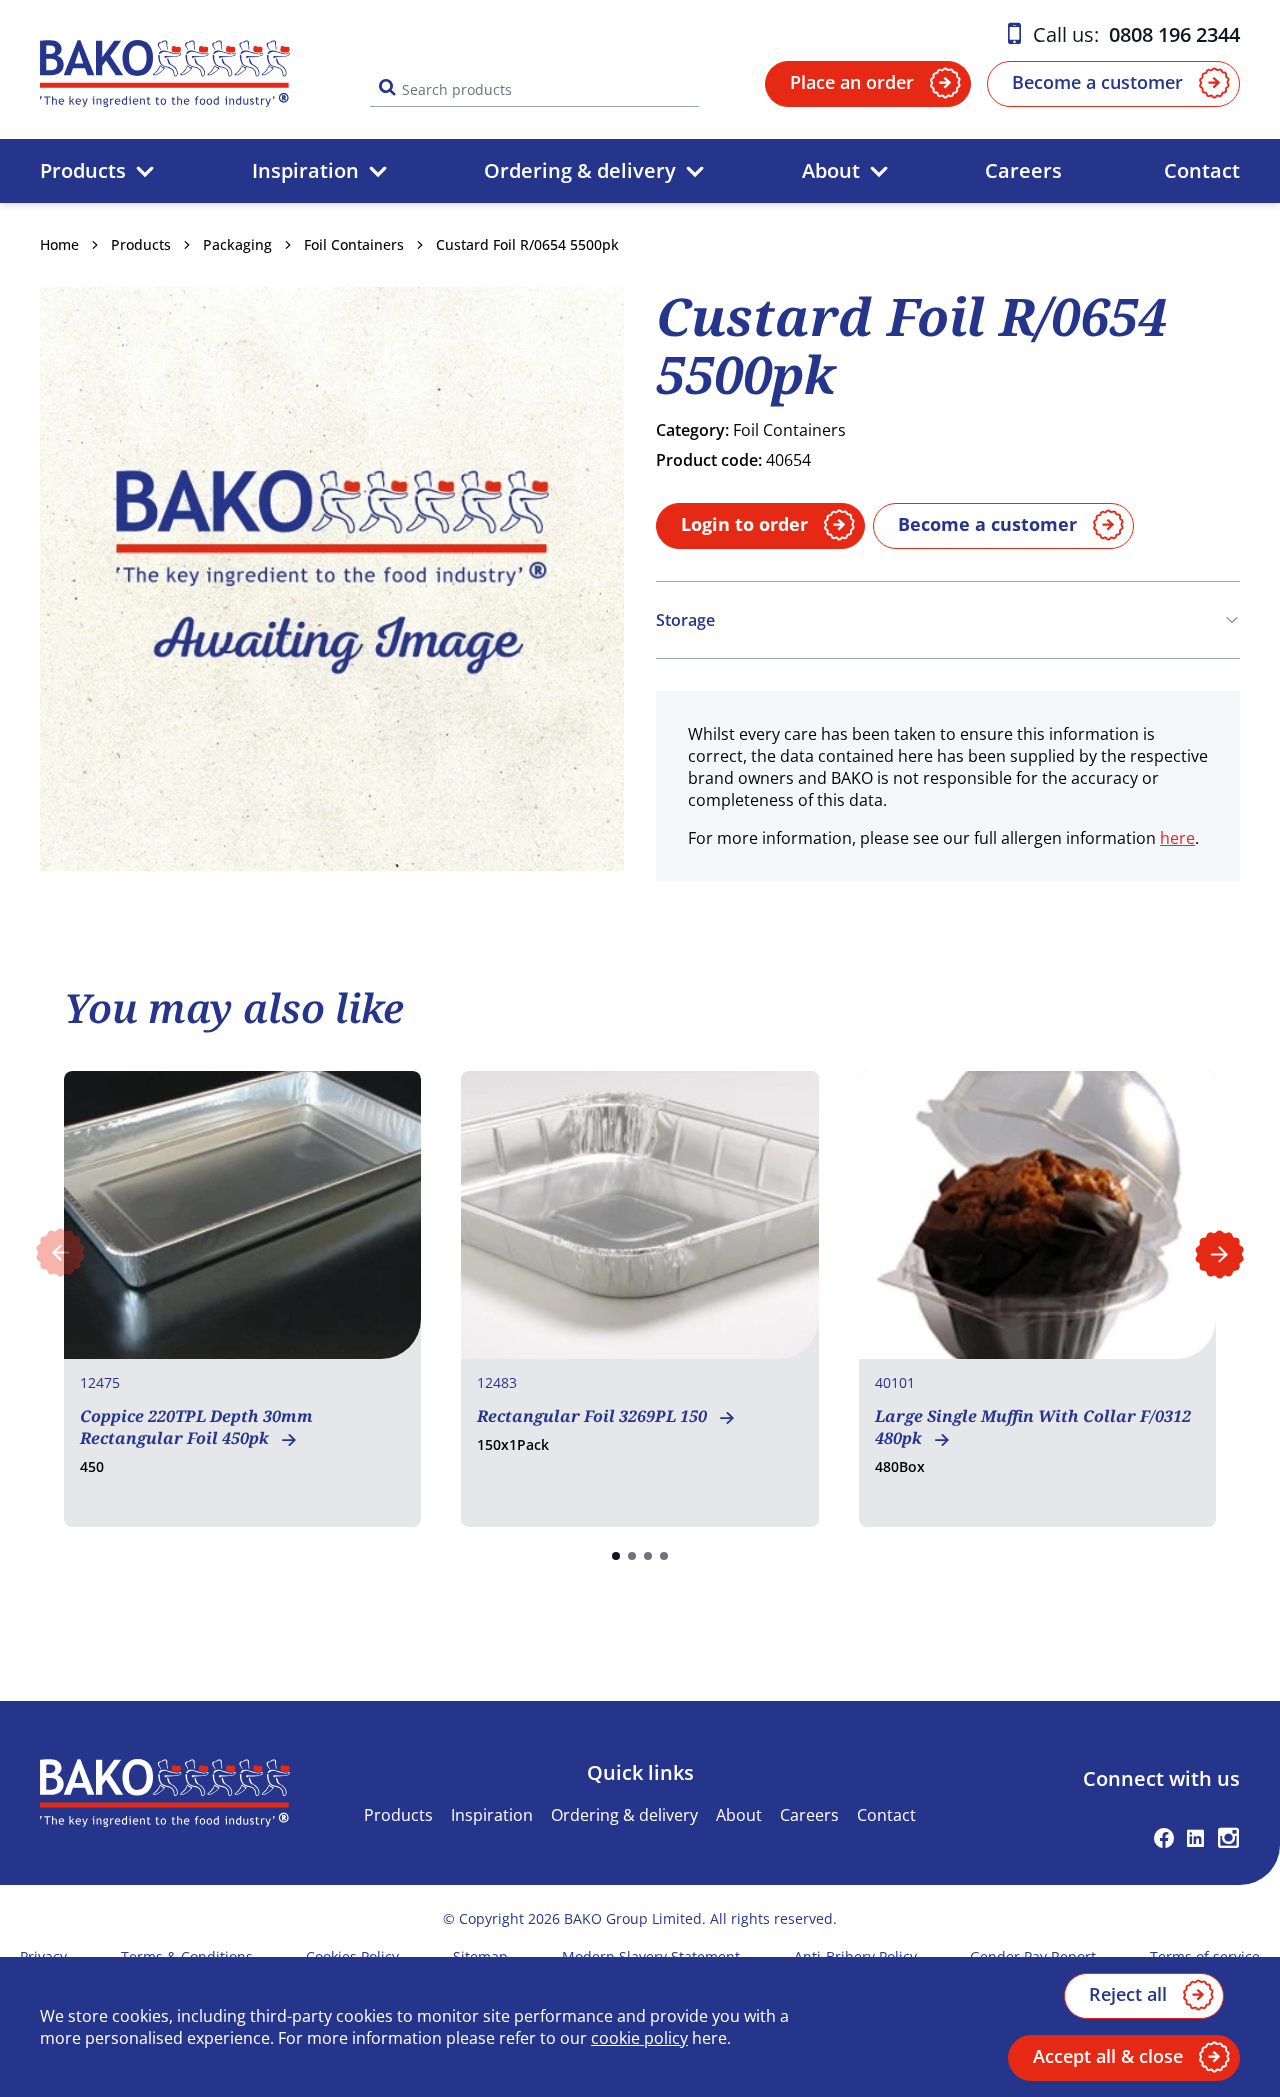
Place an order (852, 82)
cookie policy (639, 2038)
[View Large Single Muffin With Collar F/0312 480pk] (1037, 1299)
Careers (1023, 170)
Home (59, 244)
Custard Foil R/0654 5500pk (527, 244)
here (1177, 838)
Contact (1202, 170)
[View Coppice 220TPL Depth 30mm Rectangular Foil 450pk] (242, 1299)
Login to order (744, 524)
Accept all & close (1108, 2056)
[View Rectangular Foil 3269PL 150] (639, 1299)
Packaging (237, 244)
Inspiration (305, 170)
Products (83, 170)
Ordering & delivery (580, 170)
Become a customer (1097, 82)
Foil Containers (354, 244)
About (831, 170)
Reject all (1128, 1994)
